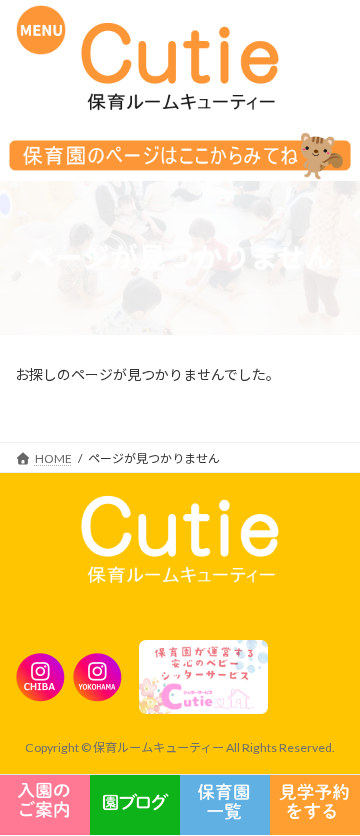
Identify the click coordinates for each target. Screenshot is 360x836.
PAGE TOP (301, 687)
